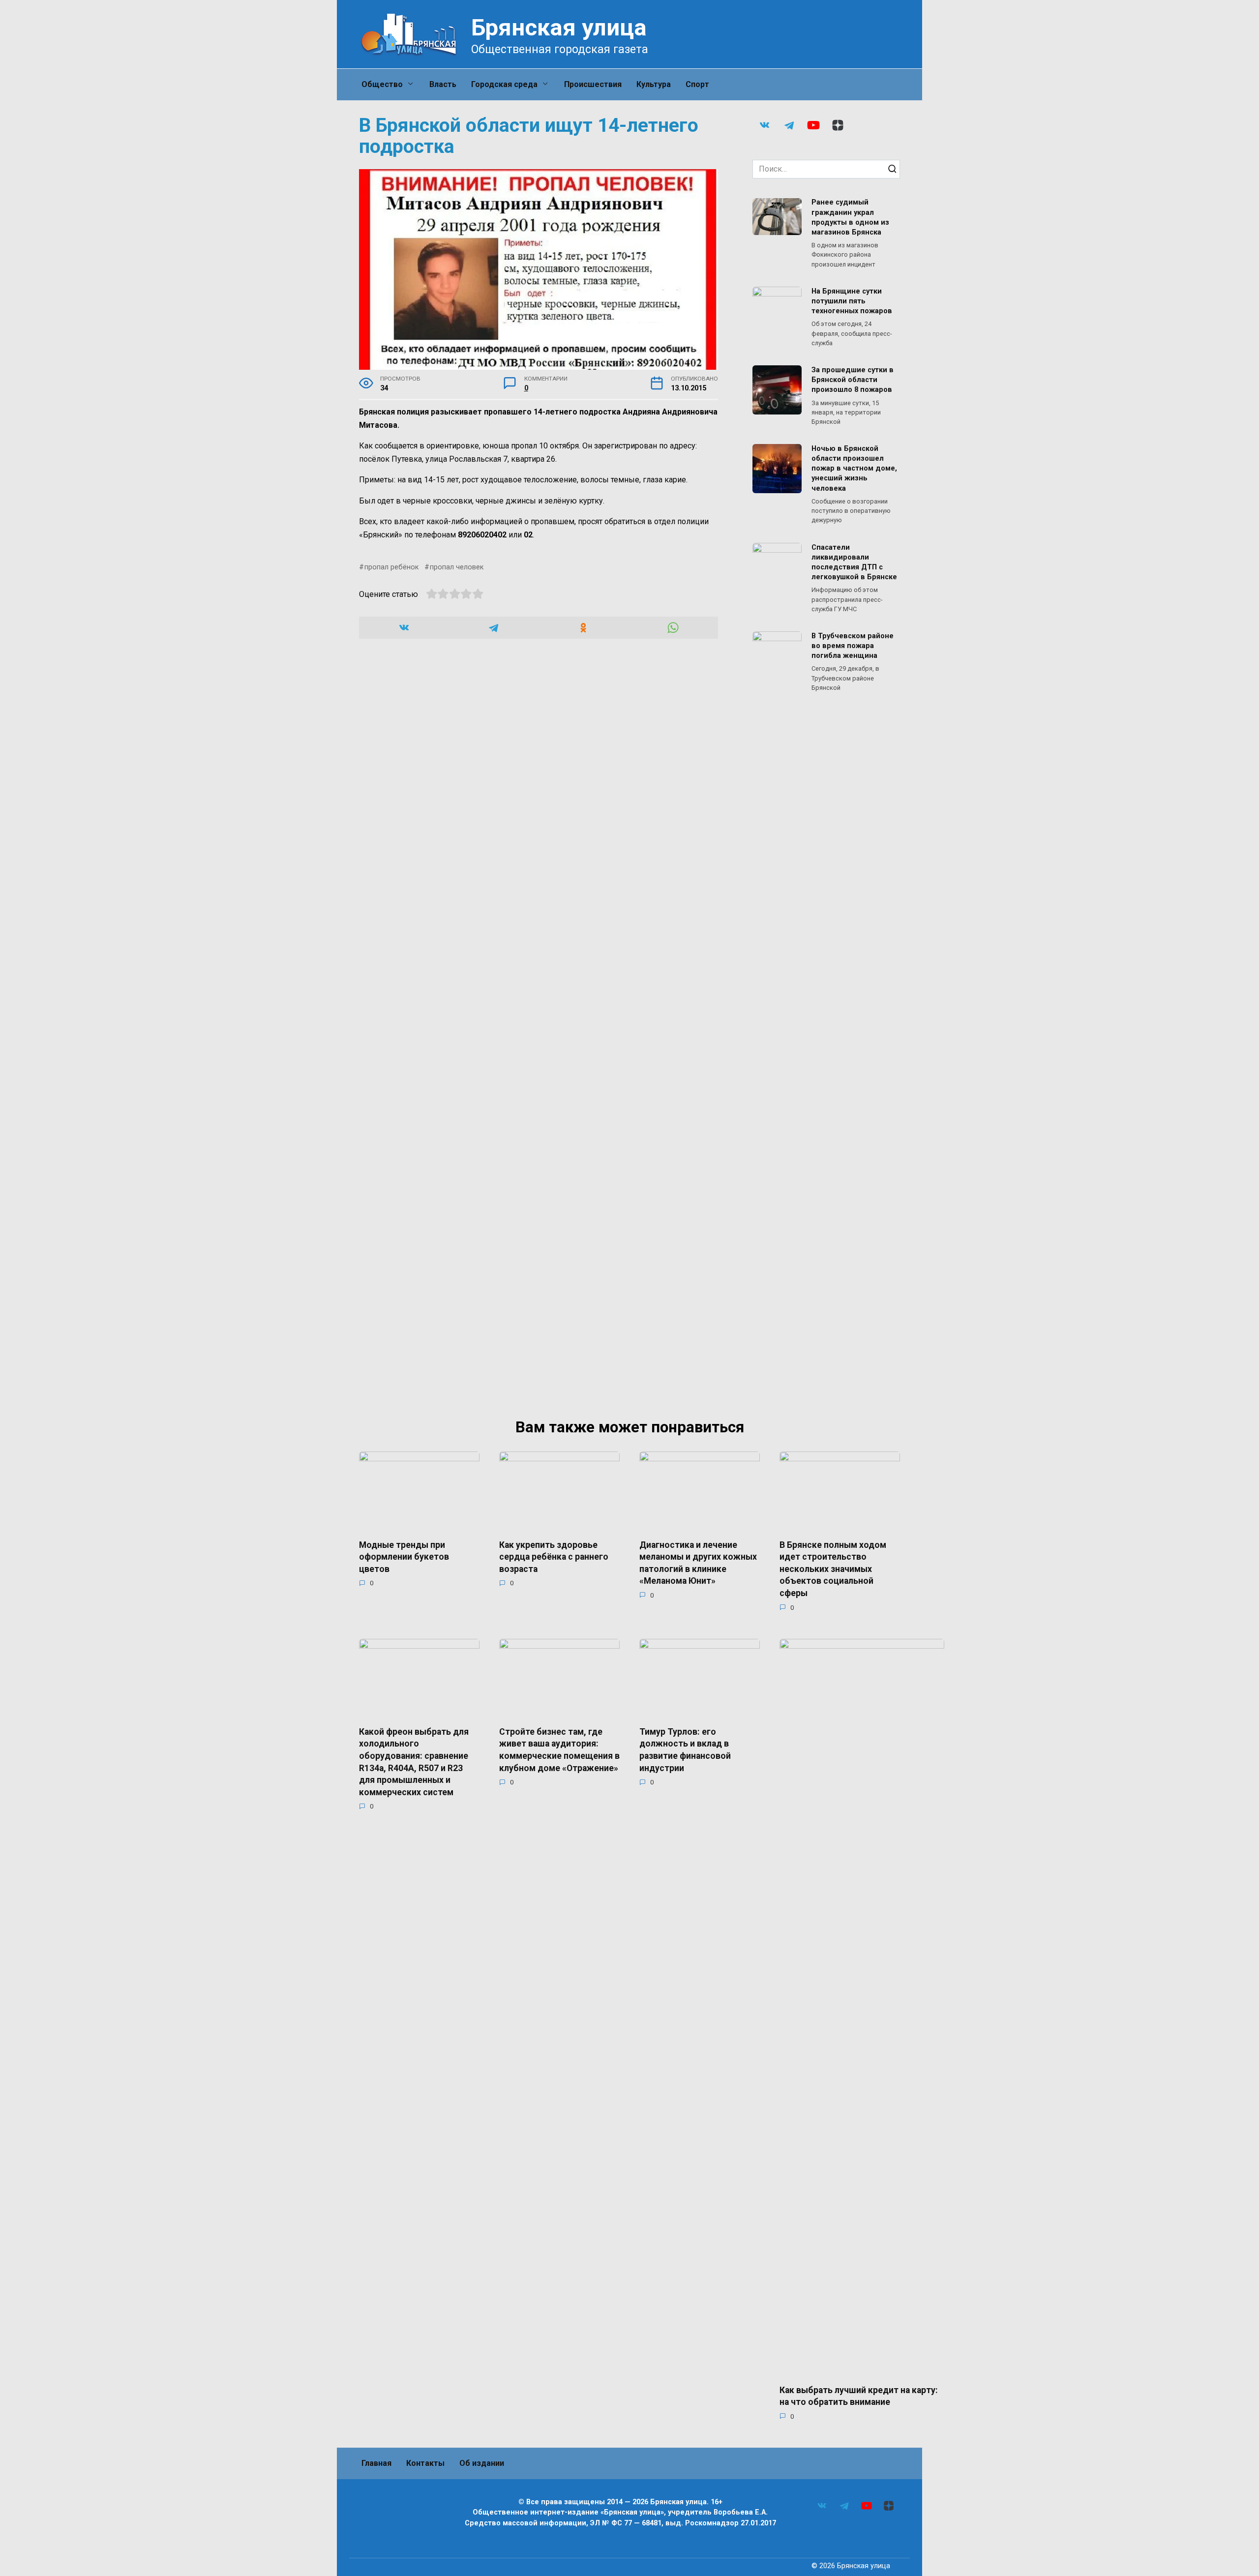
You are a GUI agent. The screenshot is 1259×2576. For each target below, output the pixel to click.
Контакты (425, 2463)
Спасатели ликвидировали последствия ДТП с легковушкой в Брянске (854, 562)
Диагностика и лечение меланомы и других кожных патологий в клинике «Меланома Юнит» (698, 1563)
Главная (376, 2463)
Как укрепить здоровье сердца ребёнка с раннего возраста (554, 1556)
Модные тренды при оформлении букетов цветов (404, 1556)
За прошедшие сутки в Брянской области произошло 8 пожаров (853, 380)
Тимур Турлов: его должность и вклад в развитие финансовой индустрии (685, 1749)
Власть (443, 84)
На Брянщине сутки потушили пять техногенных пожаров (852, 301)
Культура (654, 84)
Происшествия (593, 84)
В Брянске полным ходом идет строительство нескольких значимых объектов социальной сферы (833, 1569)
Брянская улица (559, 27)
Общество (382, 84)
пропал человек (457, 567)
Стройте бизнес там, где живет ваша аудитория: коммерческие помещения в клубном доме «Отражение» (559, 1749)
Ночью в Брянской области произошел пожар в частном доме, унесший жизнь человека (854, 469)
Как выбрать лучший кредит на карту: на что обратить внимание (859, 2396)
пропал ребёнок (391, 567)
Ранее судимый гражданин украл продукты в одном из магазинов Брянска (850, 218)
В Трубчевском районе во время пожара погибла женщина (853, 646)
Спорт (697, 84)
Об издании (482, 2463)
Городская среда (504, 84)
